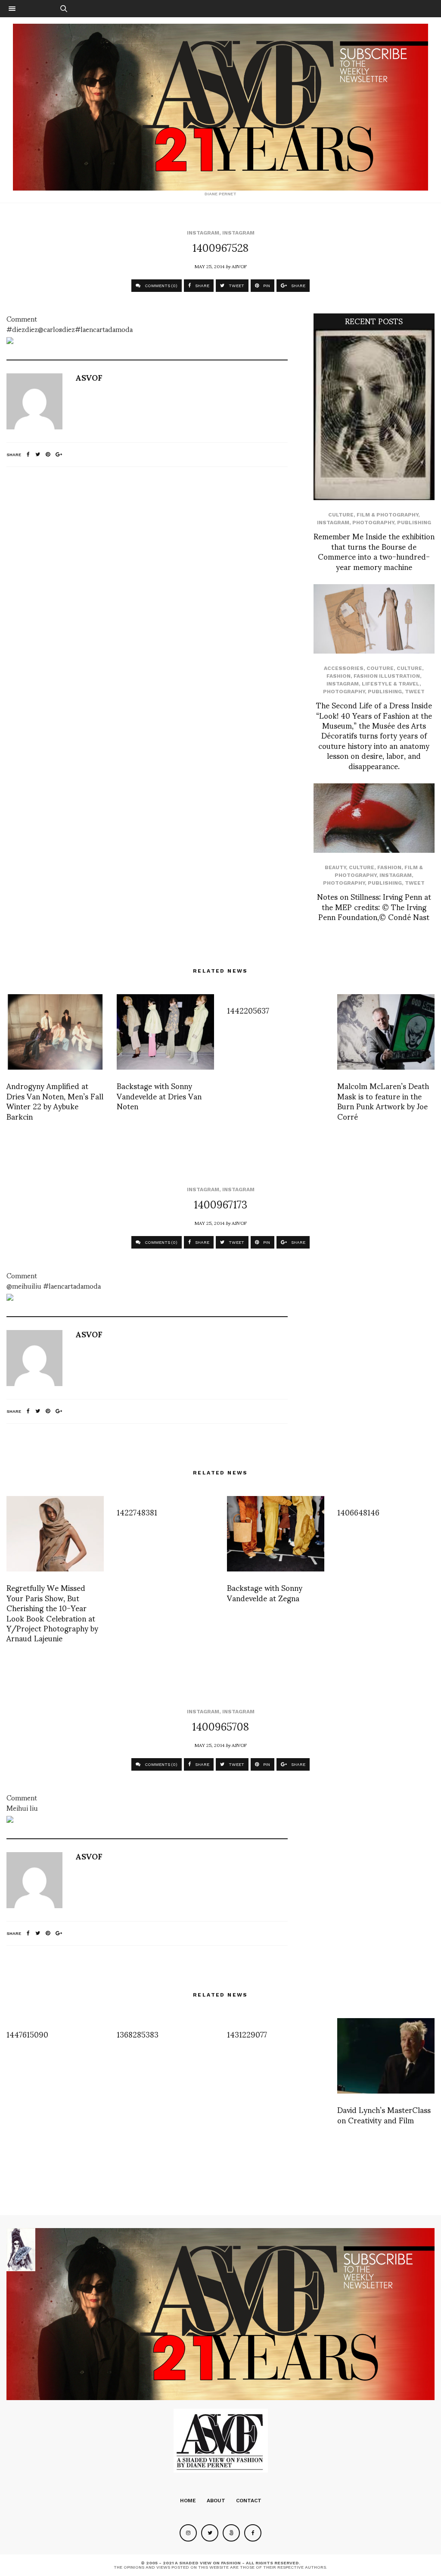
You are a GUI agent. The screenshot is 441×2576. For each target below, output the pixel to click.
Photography (373, 523)
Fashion (339, 676)
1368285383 (138, 2034)
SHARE (202, 286)
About (216, 2501)
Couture (380, 668)
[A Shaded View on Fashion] (220, 107)
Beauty (335, 867)
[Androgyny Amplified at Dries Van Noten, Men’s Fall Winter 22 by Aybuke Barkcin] (55, 1032)
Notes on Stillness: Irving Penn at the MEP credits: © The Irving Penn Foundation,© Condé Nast (374, 906)
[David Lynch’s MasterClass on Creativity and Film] (386, 2056)
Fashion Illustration (387, 676)
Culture (341, 515)
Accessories (344, 668)
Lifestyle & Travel (391, 684)
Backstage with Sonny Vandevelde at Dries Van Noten (159, 1096)
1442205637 (248, 1010)
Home (188, 2501)
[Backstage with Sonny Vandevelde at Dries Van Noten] (165, 1032)
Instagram (203, 233)
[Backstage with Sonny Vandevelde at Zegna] (276, 1534)
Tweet (415, 692)
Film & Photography (387, 515)
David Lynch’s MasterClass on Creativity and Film (384, 2114)
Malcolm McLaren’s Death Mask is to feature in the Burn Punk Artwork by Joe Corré (383, 1100)
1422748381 (137, 1512)
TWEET (236, 286)
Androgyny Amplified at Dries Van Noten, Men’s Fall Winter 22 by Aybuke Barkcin (55, 1100)
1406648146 (358, 1512)
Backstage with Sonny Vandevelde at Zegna (265, 1592)
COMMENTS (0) (160, 286)
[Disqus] (147, 588)
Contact (249, 2501)
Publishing (414, 523)
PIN (266, 286)
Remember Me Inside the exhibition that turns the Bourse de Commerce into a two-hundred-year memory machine (374, 551)
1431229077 (247, 2034)
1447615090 (27, 2034)
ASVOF (239, 266)
